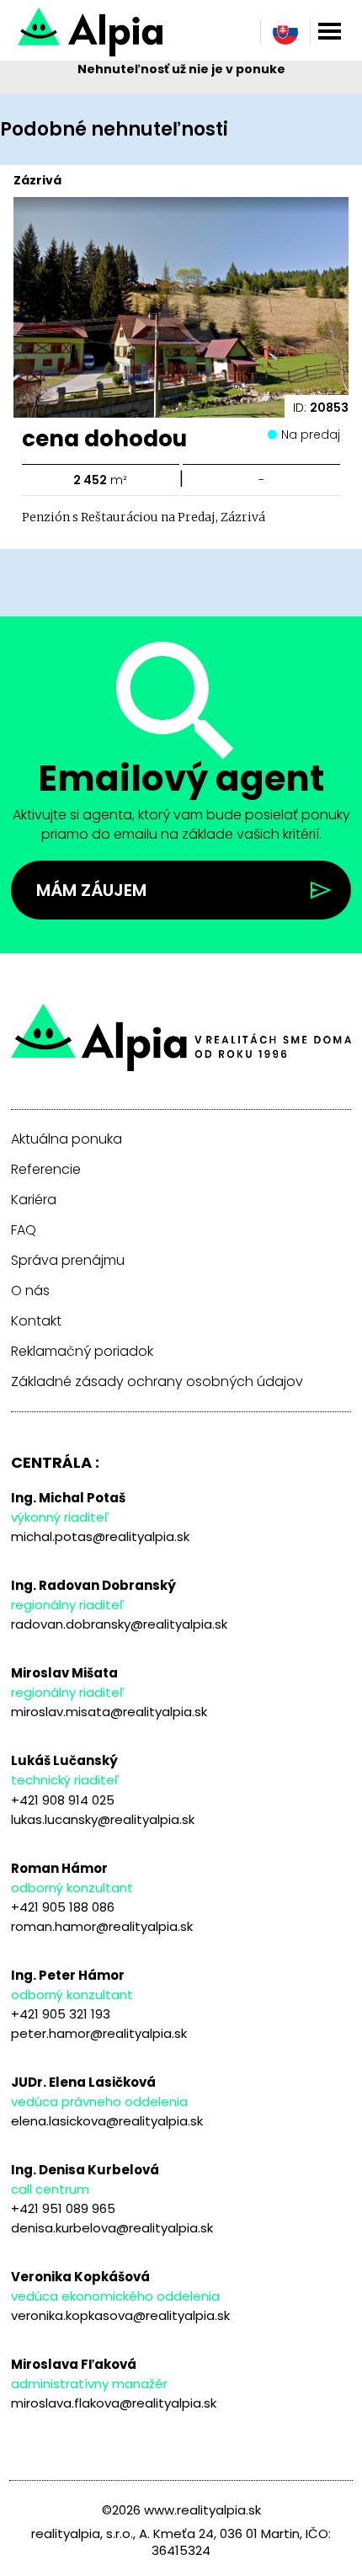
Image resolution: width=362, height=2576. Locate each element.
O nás (30, 1291)
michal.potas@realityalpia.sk (100, 1536)
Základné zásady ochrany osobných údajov (157, 1382)
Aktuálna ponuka (67, 1139)
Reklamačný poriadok (82, 1352)
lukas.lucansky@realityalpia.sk (103, 1819)
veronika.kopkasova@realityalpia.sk (120, 2315)
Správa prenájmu (68, 1261)
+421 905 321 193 (61, 2014)
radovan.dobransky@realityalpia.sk (119, 1624)
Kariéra (34, 1200)
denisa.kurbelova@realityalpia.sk (112, 2228)
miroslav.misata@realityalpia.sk (109, 1712)
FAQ (24, 1230)
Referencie (46, 1170)
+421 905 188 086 (63, 1907)
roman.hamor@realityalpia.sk (102, 1926)
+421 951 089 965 (63, 2208)
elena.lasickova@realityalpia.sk (107, 2121)
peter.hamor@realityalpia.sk (99, 2033)
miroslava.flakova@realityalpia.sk (114, 2403)
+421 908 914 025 (63, 1800)
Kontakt (36, 1321)
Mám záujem (91, 890)
